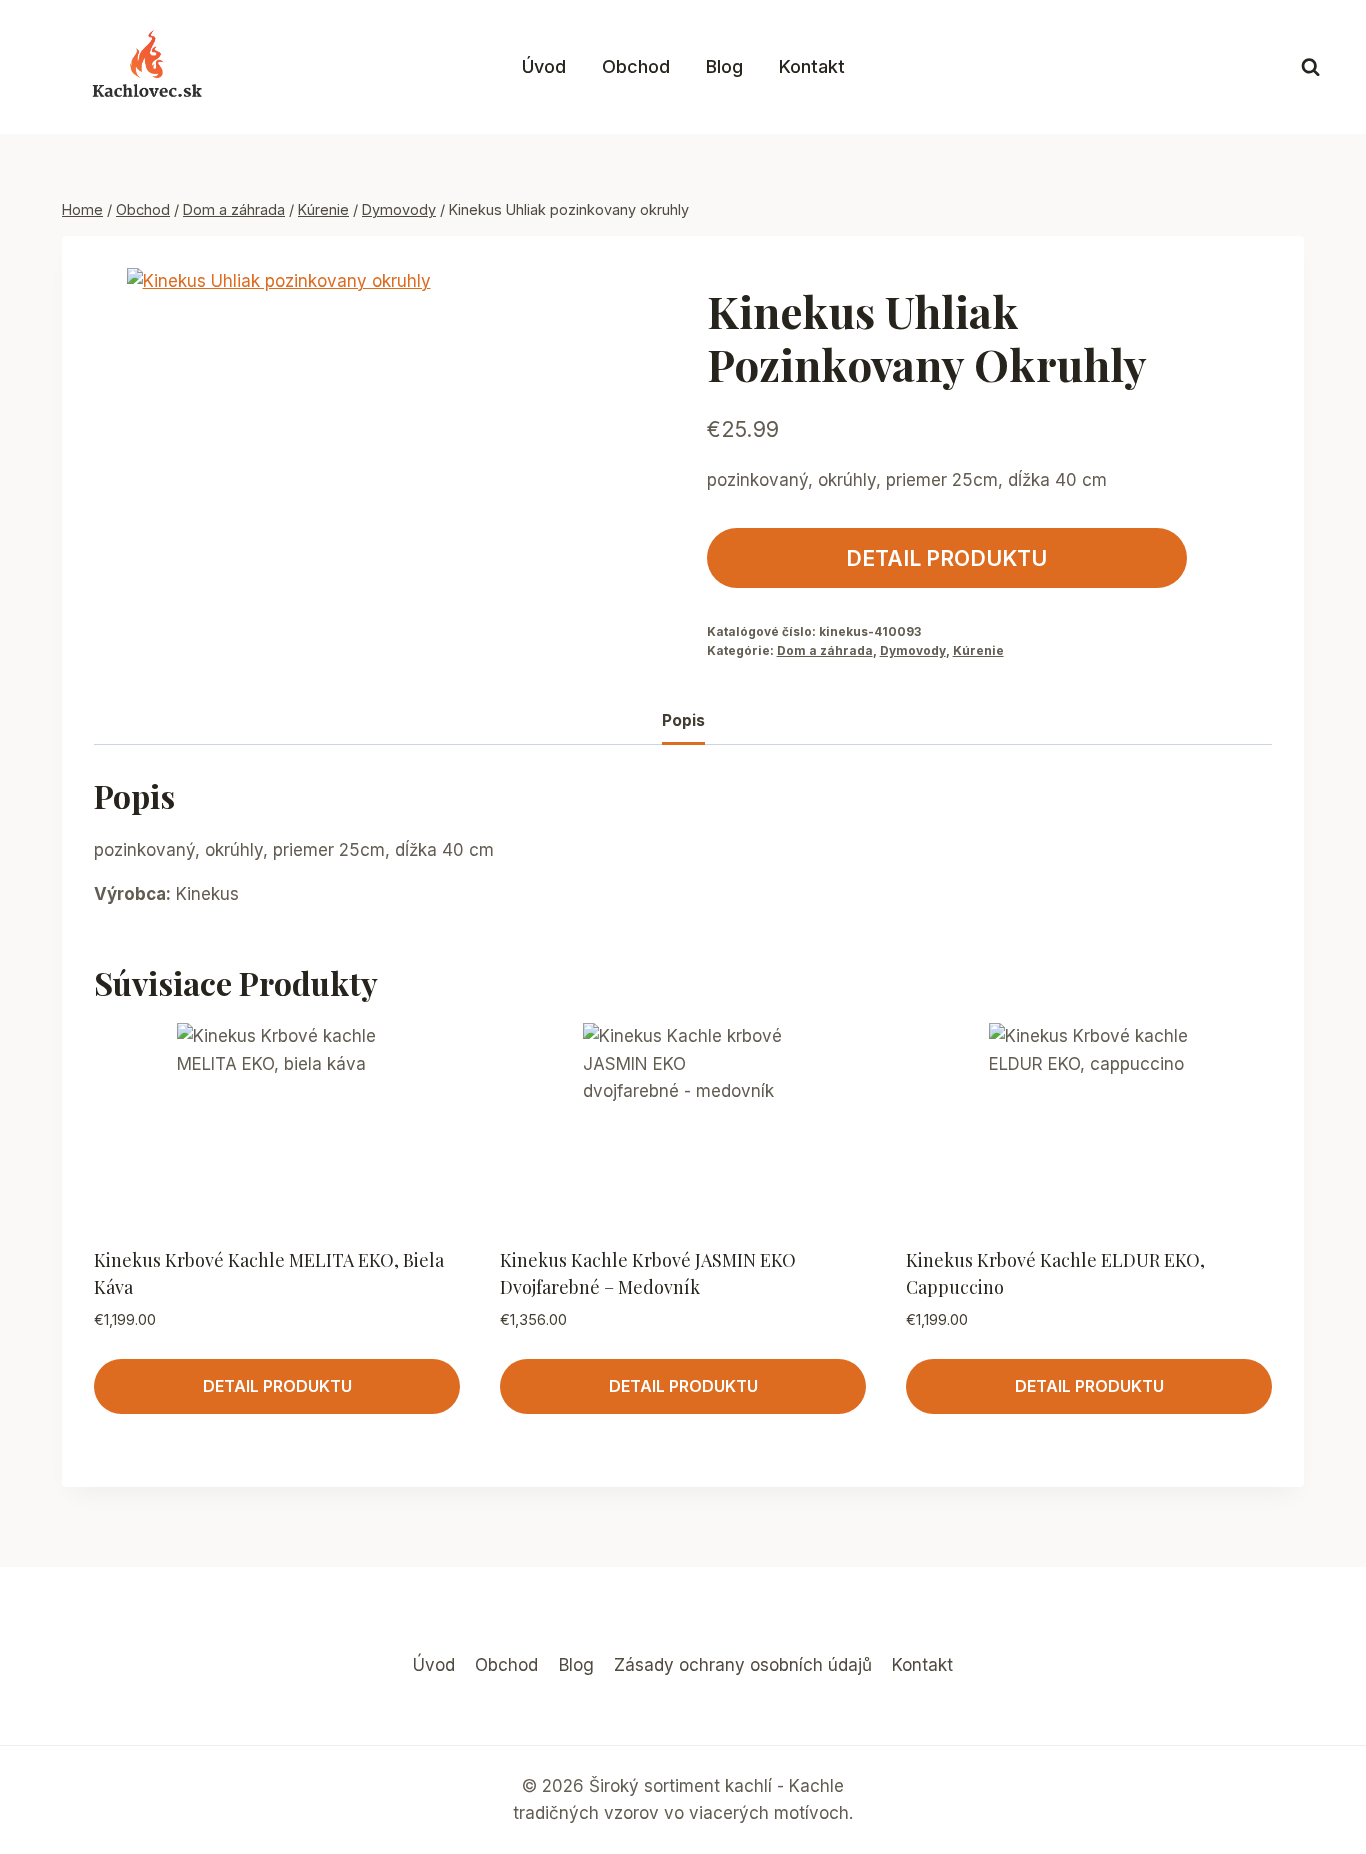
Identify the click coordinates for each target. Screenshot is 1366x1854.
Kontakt (812, 66)
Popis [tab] (683, 720)
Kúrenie (978, 650)
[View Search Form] (1310, 67)
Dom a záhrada (825, 650)
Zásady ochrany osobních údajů (743, 1665)
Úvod (544, 66)
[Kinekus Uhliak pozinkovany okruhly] (326, 468)
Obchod (636, 66)
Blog (724, 66)
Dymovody (913, 650)
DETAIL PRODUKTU (946, 558)
